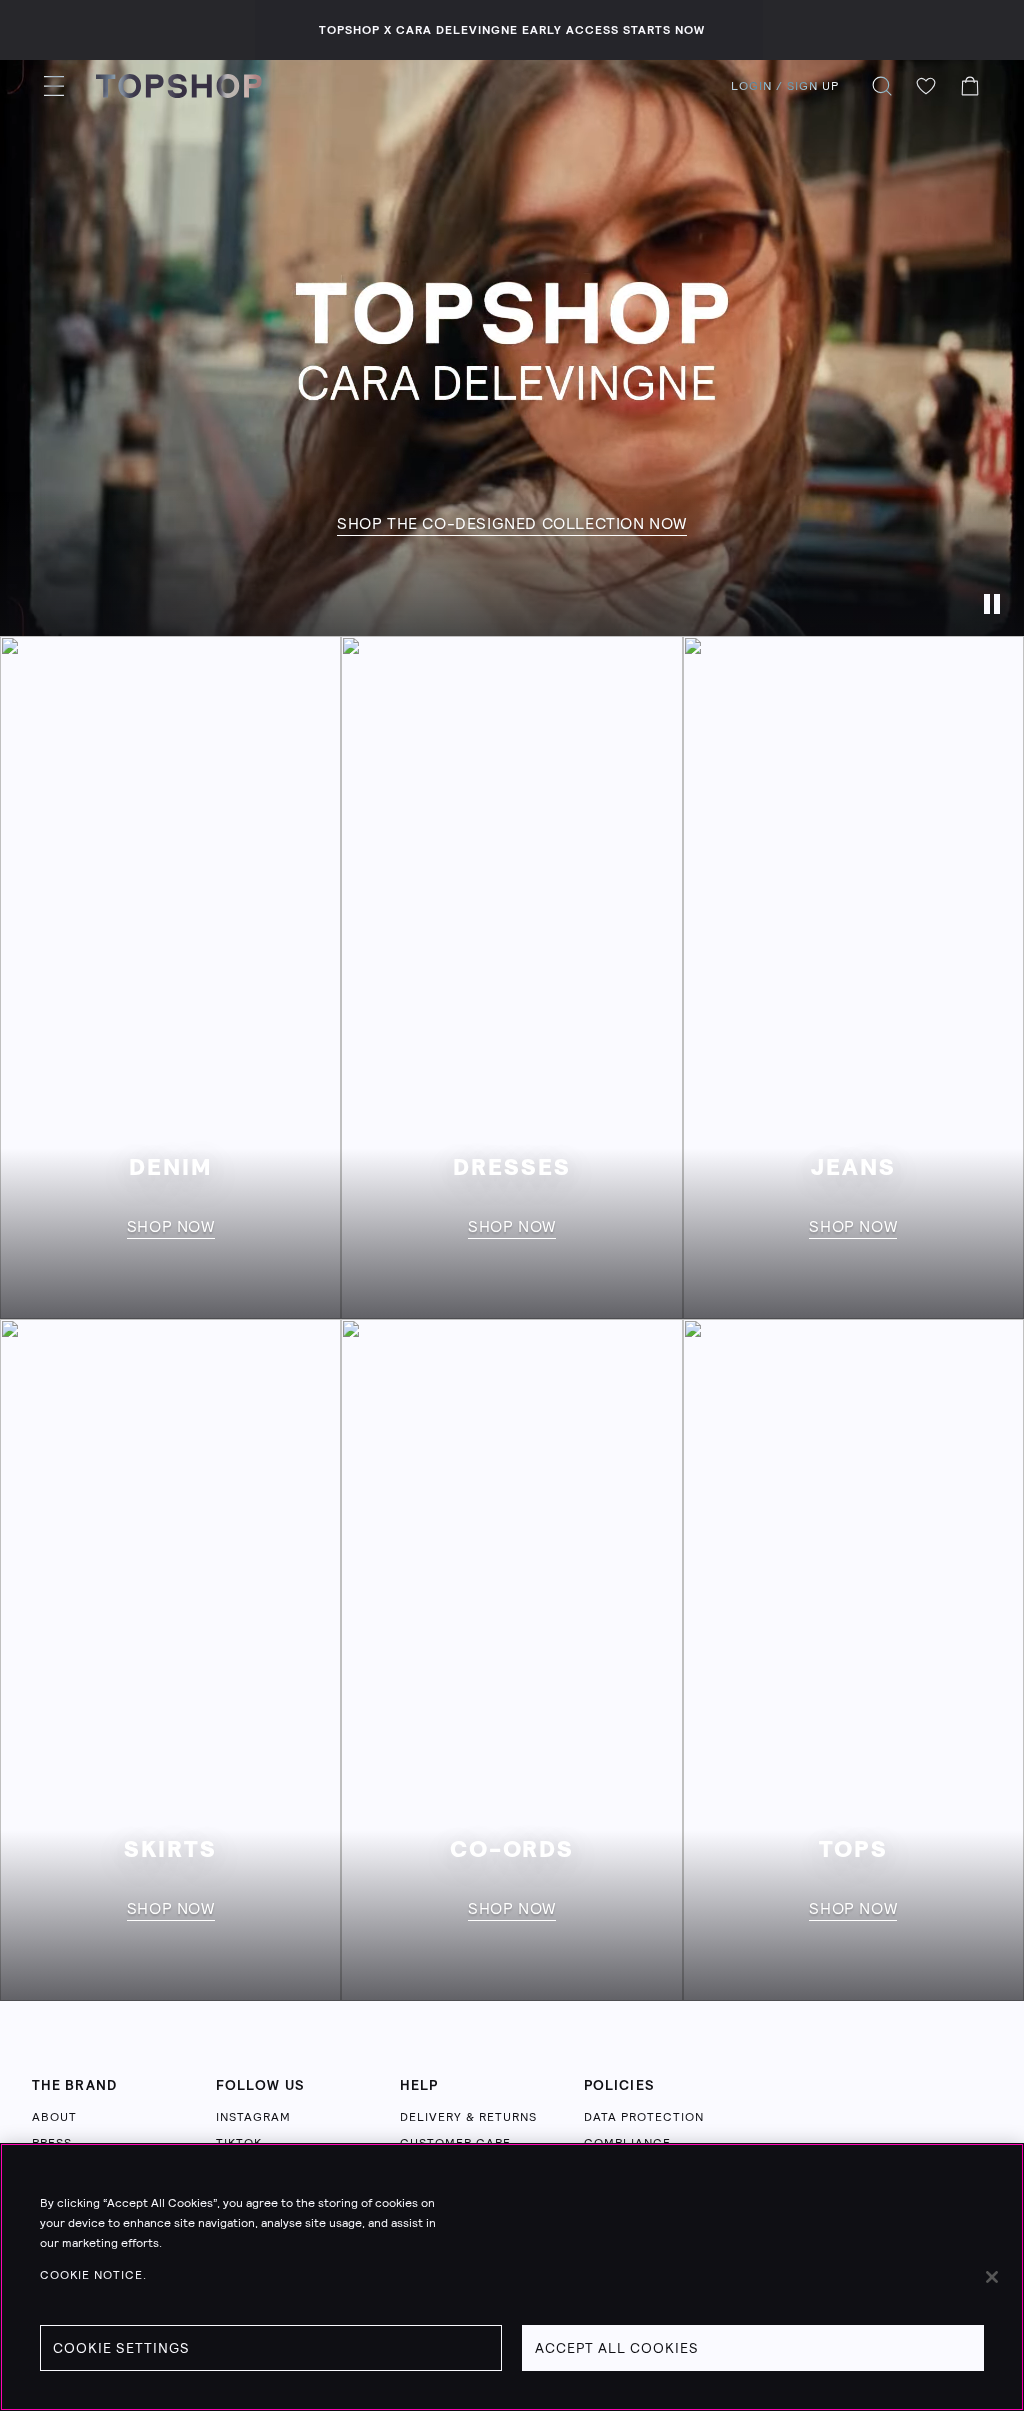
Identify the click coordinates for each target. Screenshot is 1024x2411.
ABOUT (54, 2117)
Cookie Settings (121, 2348)
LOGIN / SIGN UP (785, 86)
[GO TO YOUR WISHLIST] (926, 86)
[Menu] (54, 86)
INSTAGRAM (253, 2117)
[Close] (992, 2277)
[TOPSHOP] (179, 86)
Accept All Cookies (617, 2348)
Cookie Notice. (93, 2275)
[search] (882, 86)
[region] (512, 2277)
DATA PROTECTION (644, 2117)
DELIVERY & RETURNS (468, 2117)
